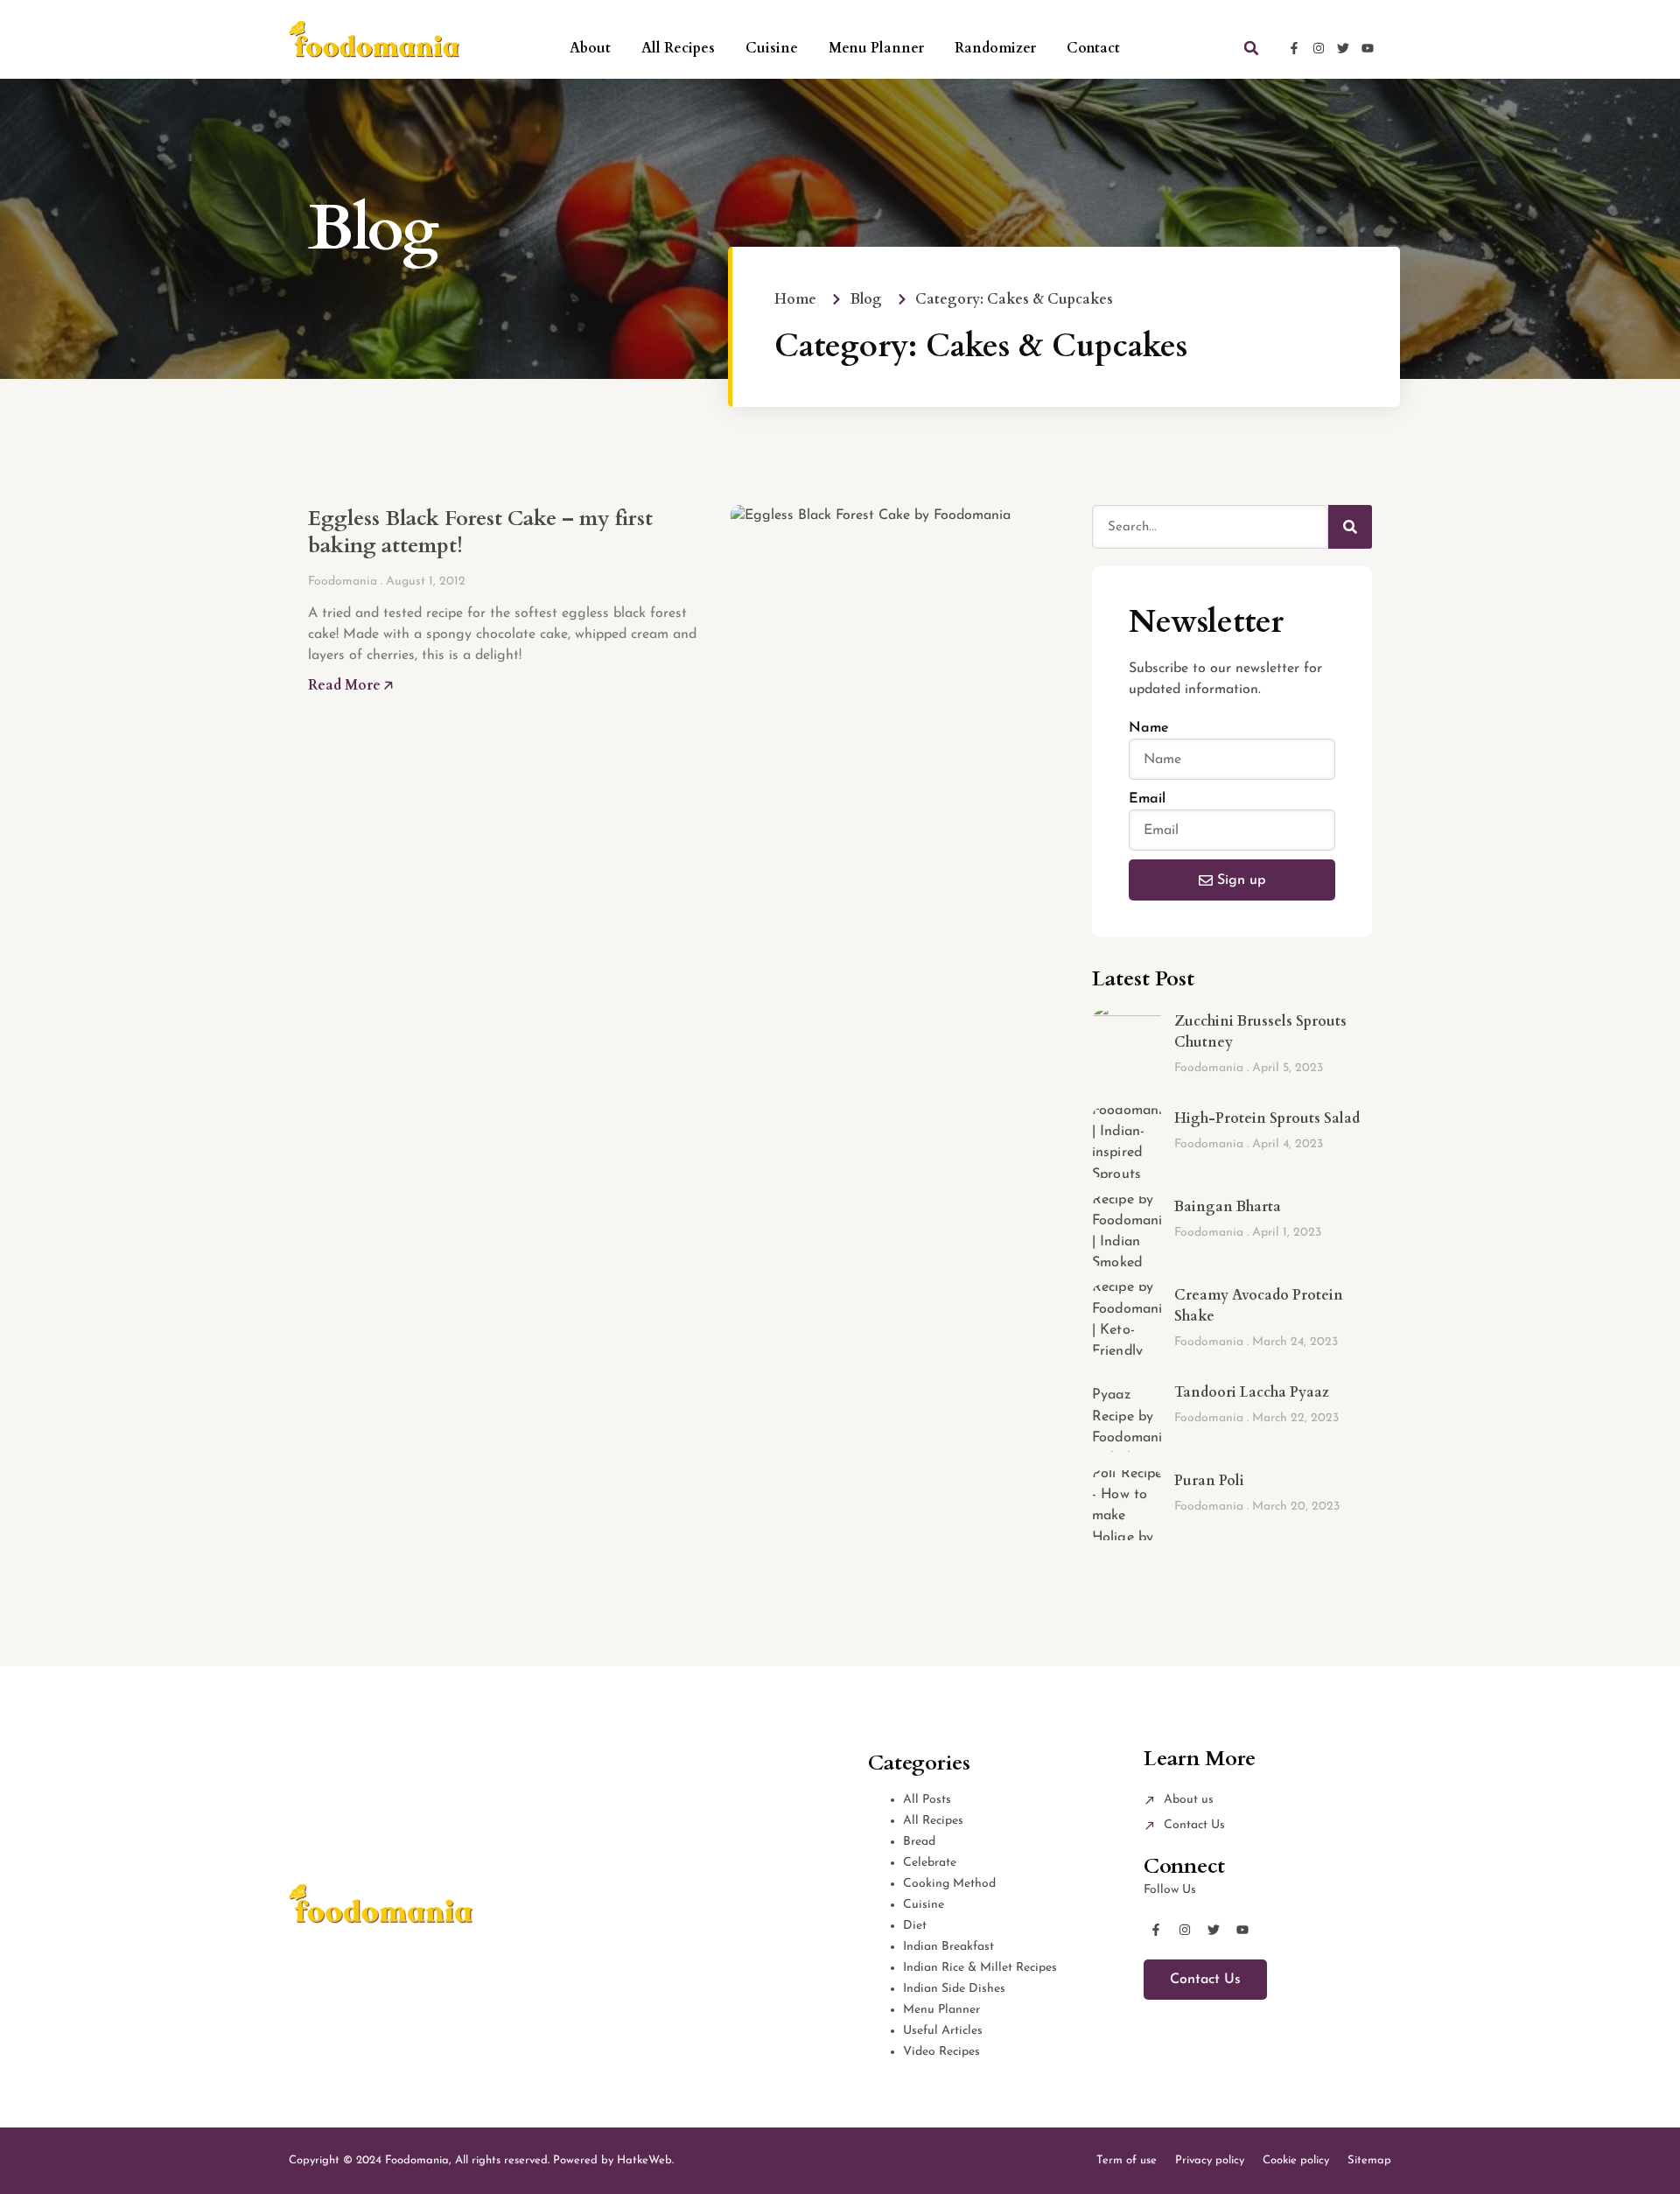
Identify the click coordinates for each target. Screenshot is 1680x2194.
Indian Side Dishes (954, 1989)
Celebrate (930, 1863)
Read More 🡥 (350, 685)
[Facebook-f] (1294, 48)
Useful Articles (943, 2031)
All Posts (927, 1800)
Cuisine (772, 48)
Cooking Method (949, 1884)
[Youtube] (1368, 48)
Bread (919, 1842)
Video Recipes (941, 2052)
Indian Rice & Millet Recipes (980, 1968)
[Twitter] (1343, 48)
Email (1147, 799)
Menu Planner (876, 48)
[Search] (1350, 527)
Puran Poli (1209, 1481)
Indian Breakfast (948, 1947)
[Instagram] (1319, 48)
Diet (915, 1926)
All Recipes (678, 48)
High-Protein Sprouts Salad (1267, 1118)
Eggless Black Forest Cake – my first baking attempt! (480, 532)
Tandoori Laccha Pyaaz (1252, 1392)
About (590, 48)
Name (1149, 728)
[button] (1251, 48)
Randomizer (995, 48)
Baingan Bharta (1228, 1207)
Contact (1093, 48)
